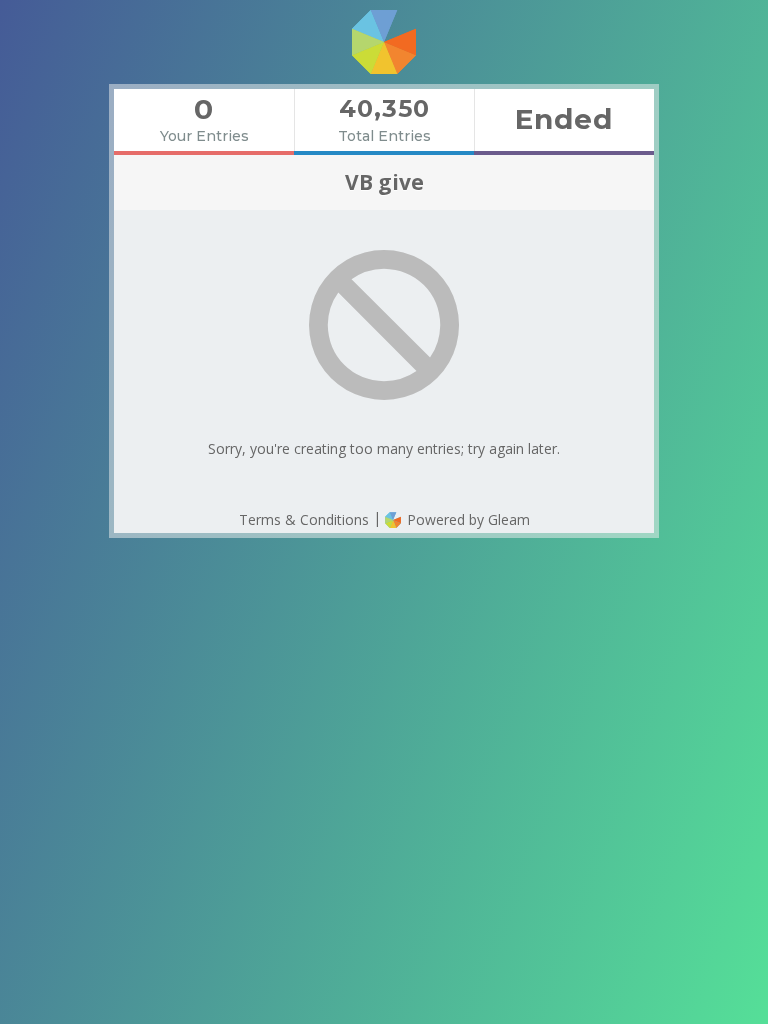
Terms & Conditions (304, 519)
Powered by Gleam (466, 519)
